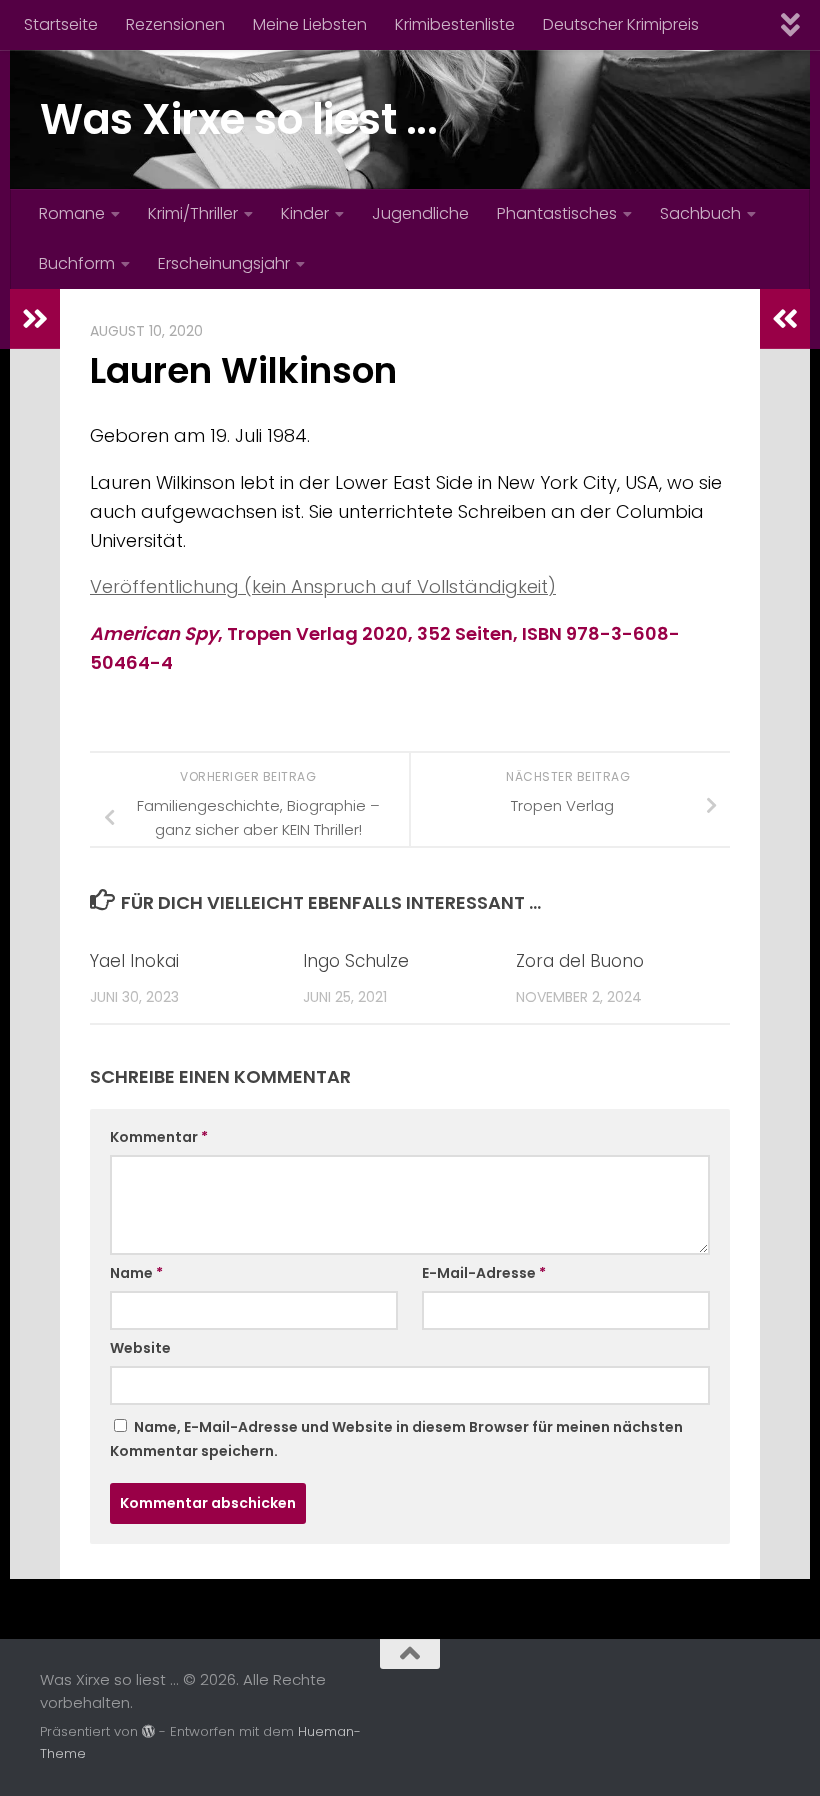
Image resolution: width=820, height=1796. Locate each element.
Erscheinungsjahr (224, 263)
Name (136, 1273)
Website (140, 1348)
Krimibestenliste (455, 24)
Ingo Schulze (356, 961)
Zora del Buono (580, 961)
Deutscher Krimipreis (621, 24)
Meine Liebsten (310, 24)
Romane (72, 213)
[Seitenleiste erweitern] (35, 319)
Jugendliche (420, 213)
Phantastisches (557, 213)
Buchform (77, 263)
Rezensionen (175, 24)
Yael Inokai (134, 961)
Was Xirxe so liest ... (238, 119)
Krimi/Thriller (193, 213)
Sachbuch (700, 213)
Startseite (61, 24)
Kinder (305, 213)
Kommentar (159, 1137)
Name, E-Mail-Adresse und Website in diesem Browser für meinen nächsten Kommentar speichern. (396, 1439)
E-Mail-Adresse (484, 1273)
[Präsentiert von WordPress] (148, 1731)
